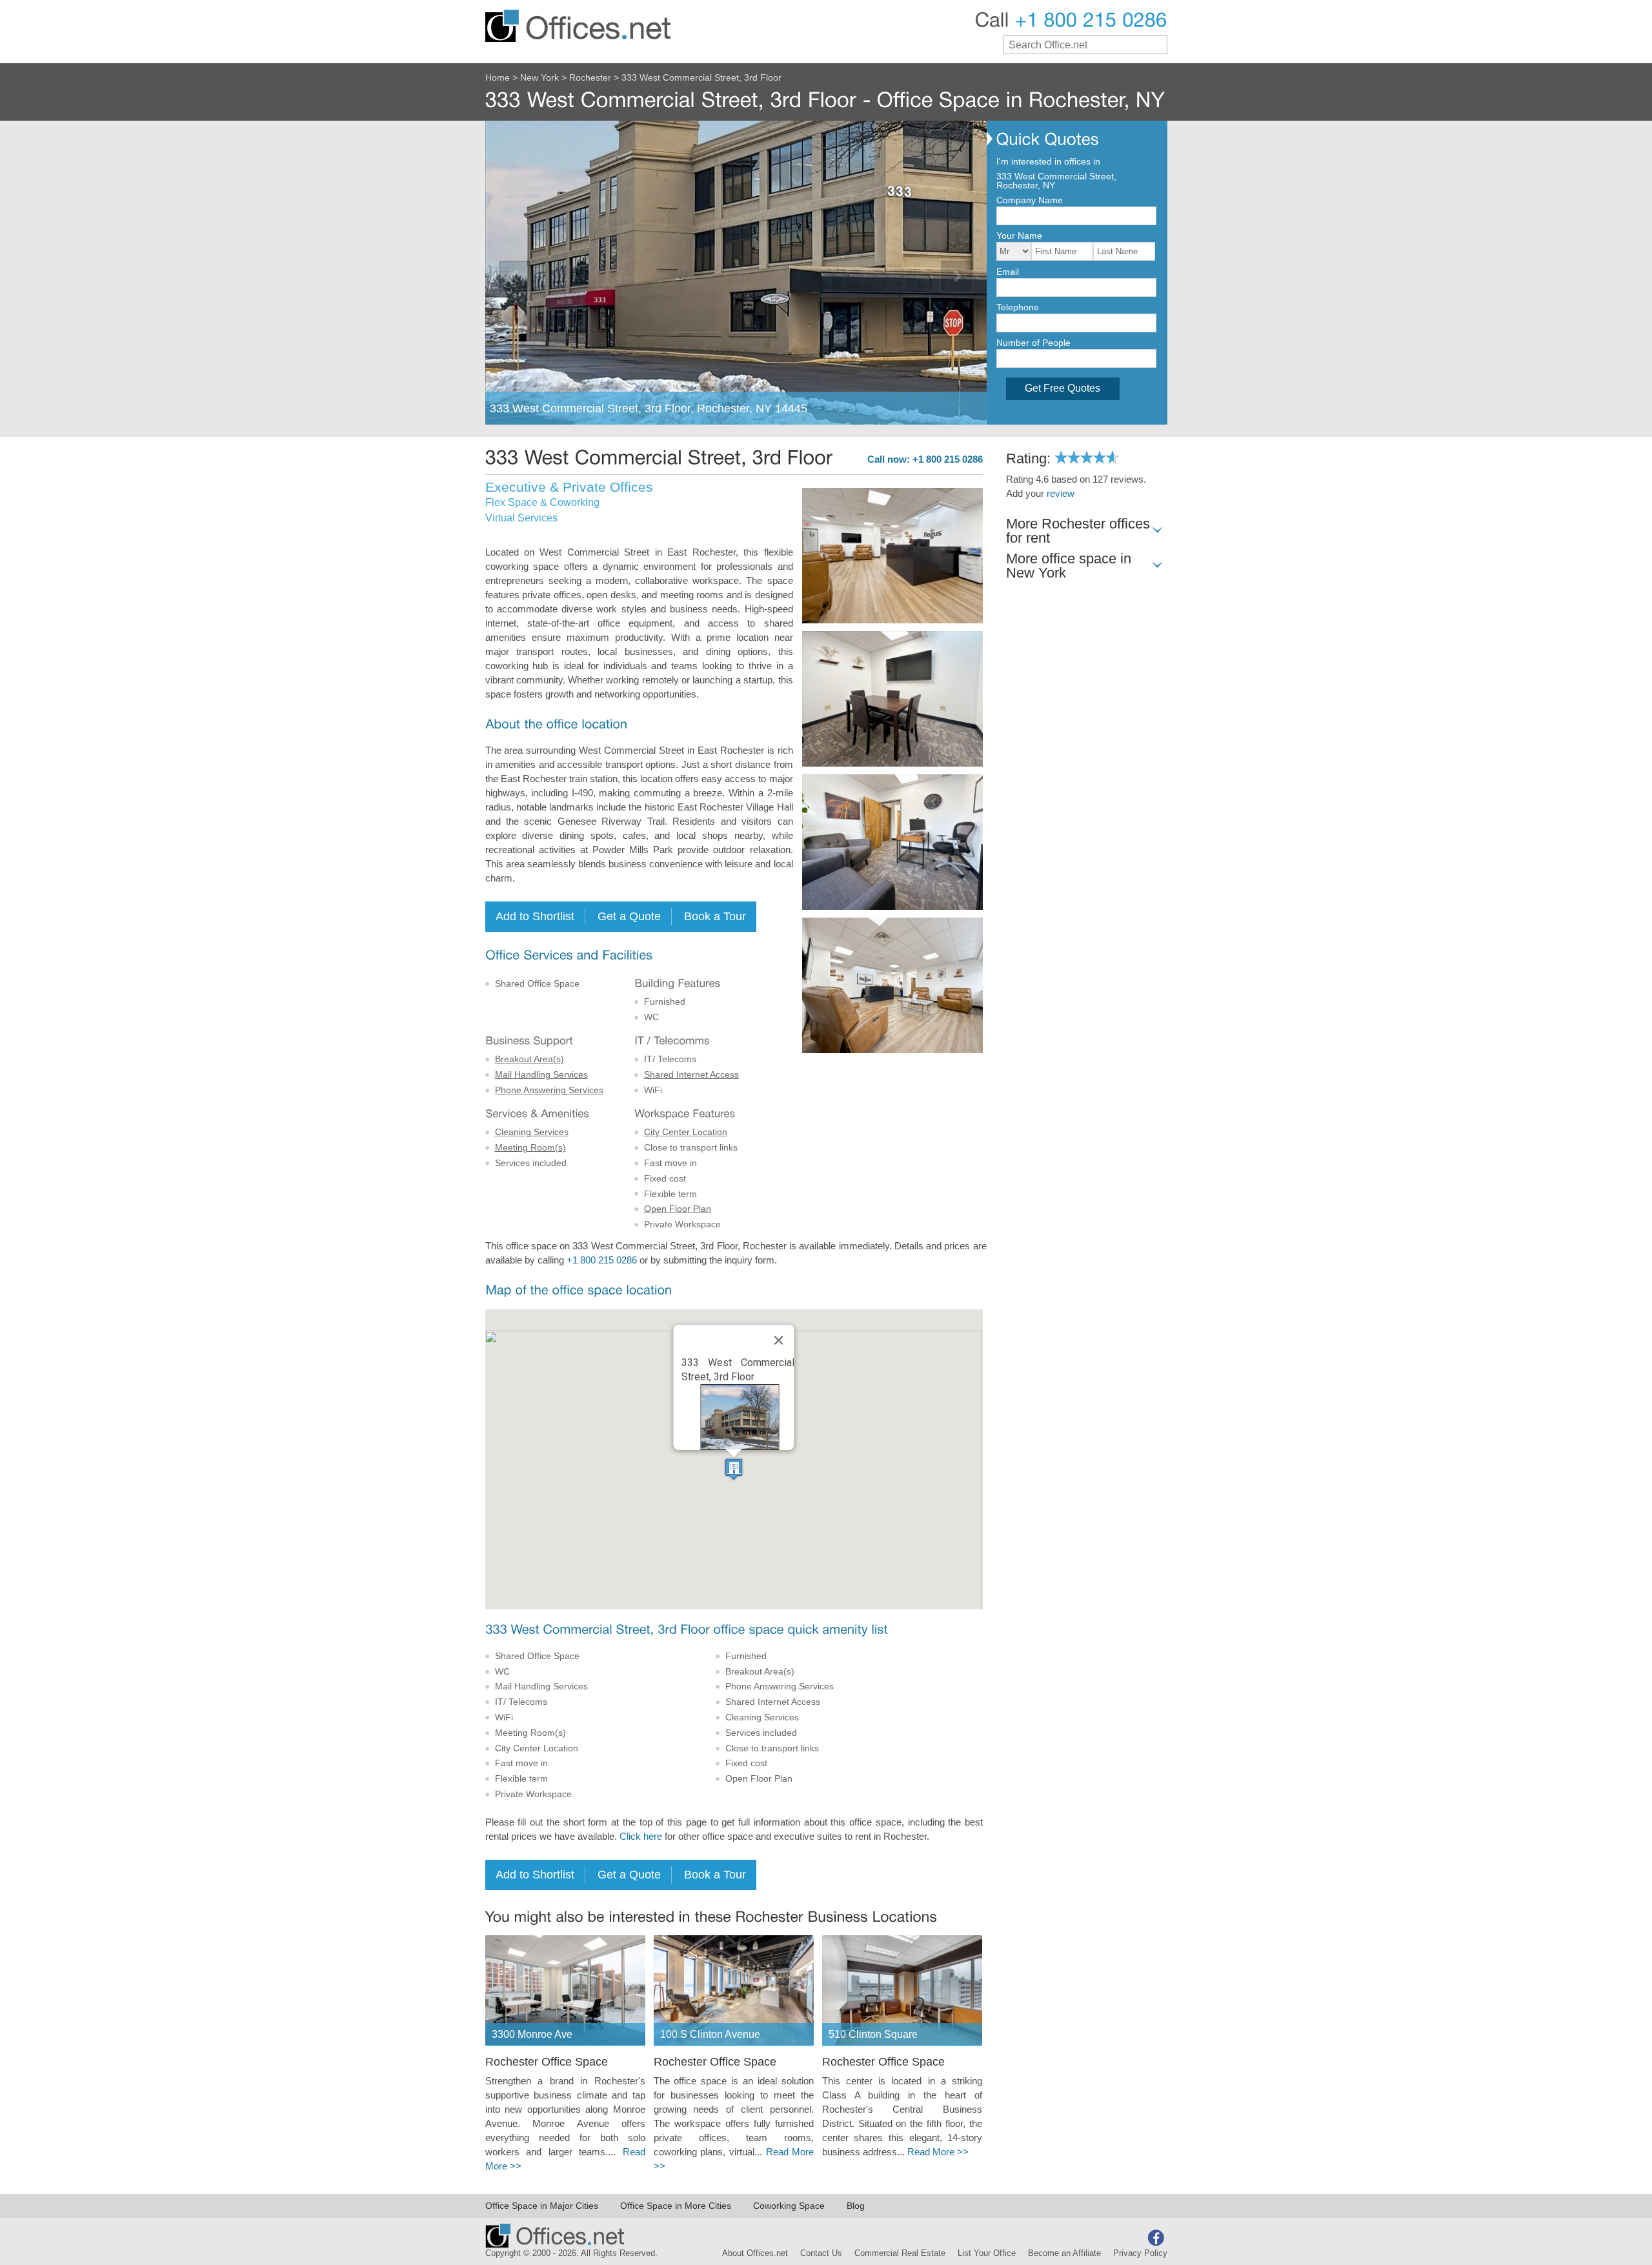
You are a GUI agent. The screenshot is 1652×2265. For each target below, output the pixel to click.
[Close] (779, 1340)
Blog (856, 2206)
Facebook (1156, 2238)
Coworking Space (789, 2206)
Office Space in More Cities (676, 2206)
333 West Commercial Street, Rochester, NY (1056, 181)
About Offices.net (755, 2253)
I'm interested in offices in (1048, 161)
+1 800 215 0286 (602, 1260)
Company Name (1030, 200)
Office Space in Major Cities (542, 2206)
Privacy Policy (1140, 2253)
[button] (734, 1469)
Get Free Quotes (1063, 388)
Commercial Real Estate (900, 2253)
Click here (641, 1837)
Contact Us (821, 2253)
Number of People (1033, 343)
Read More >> (938, 2152)
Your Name (1019, 236)
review (1061, 494)
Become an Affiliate (1064, 2253)
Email (1008, 272)
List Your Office (987, 2253)
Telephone (1018, 307)
